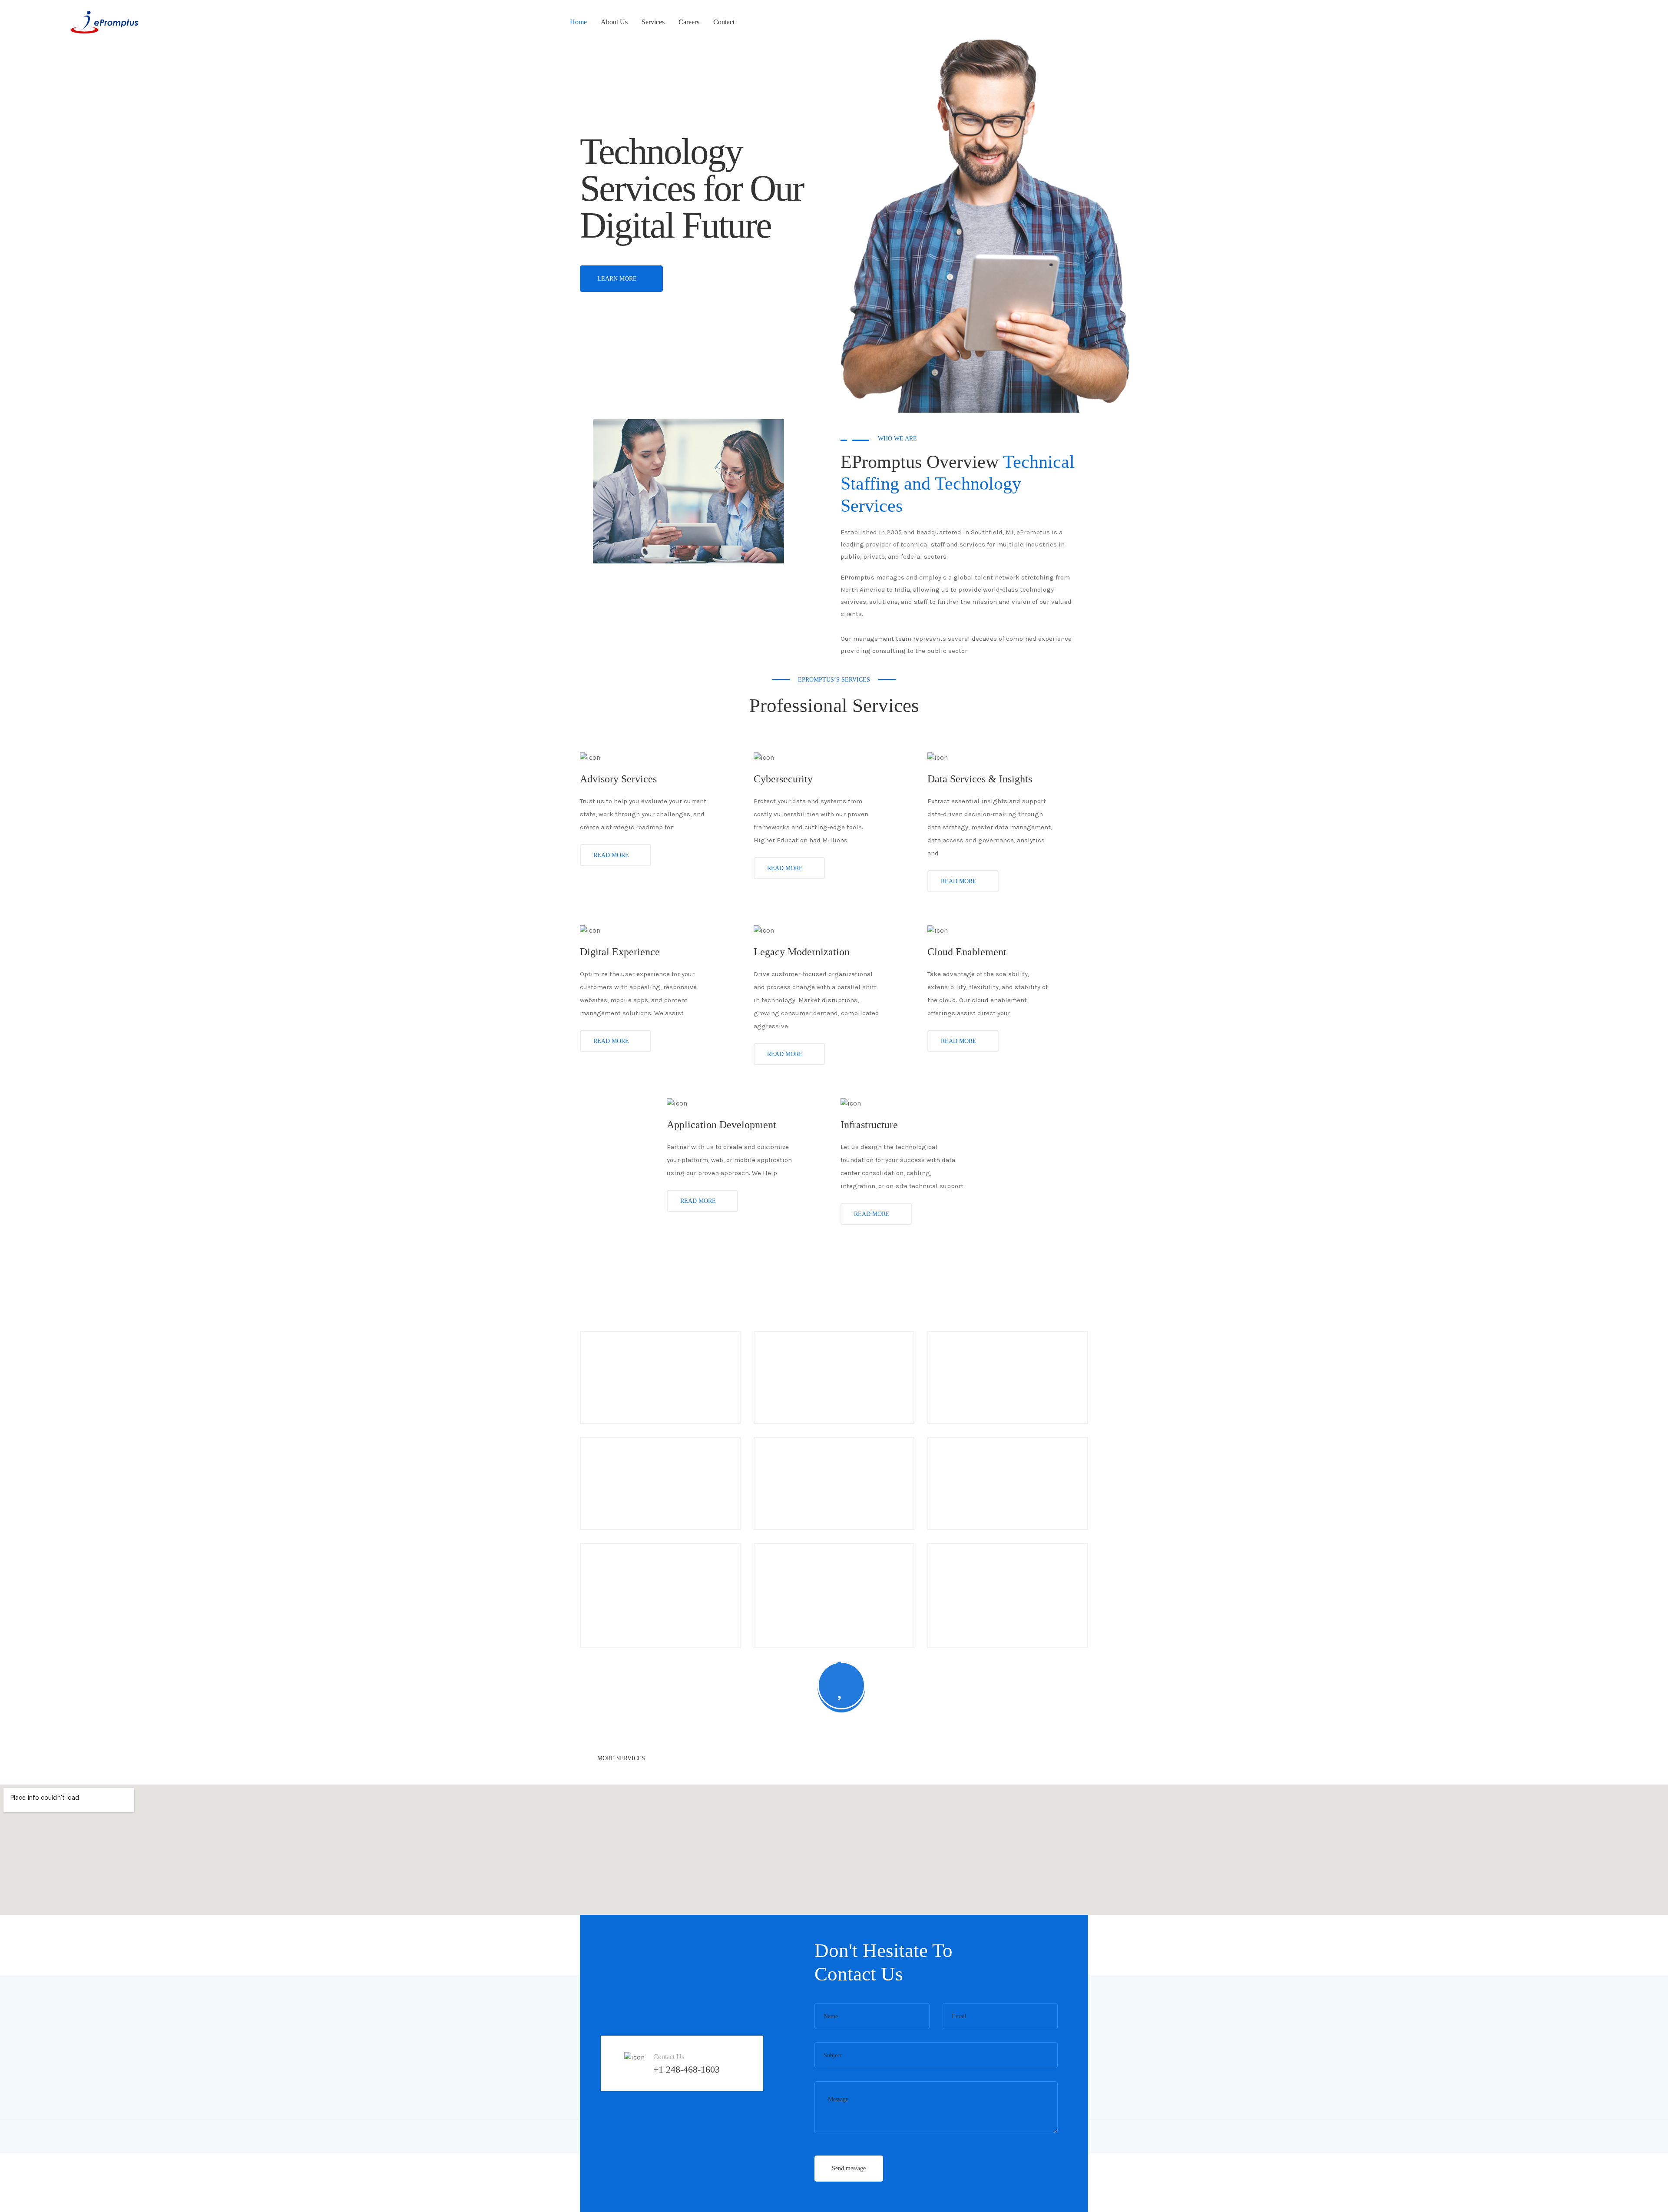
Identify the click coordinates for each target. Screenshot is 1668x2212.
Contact (724, 22)
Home (578, 22)
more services (622, 1758)
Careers (689, 22)
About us (614, 22)
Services (653, 22)
